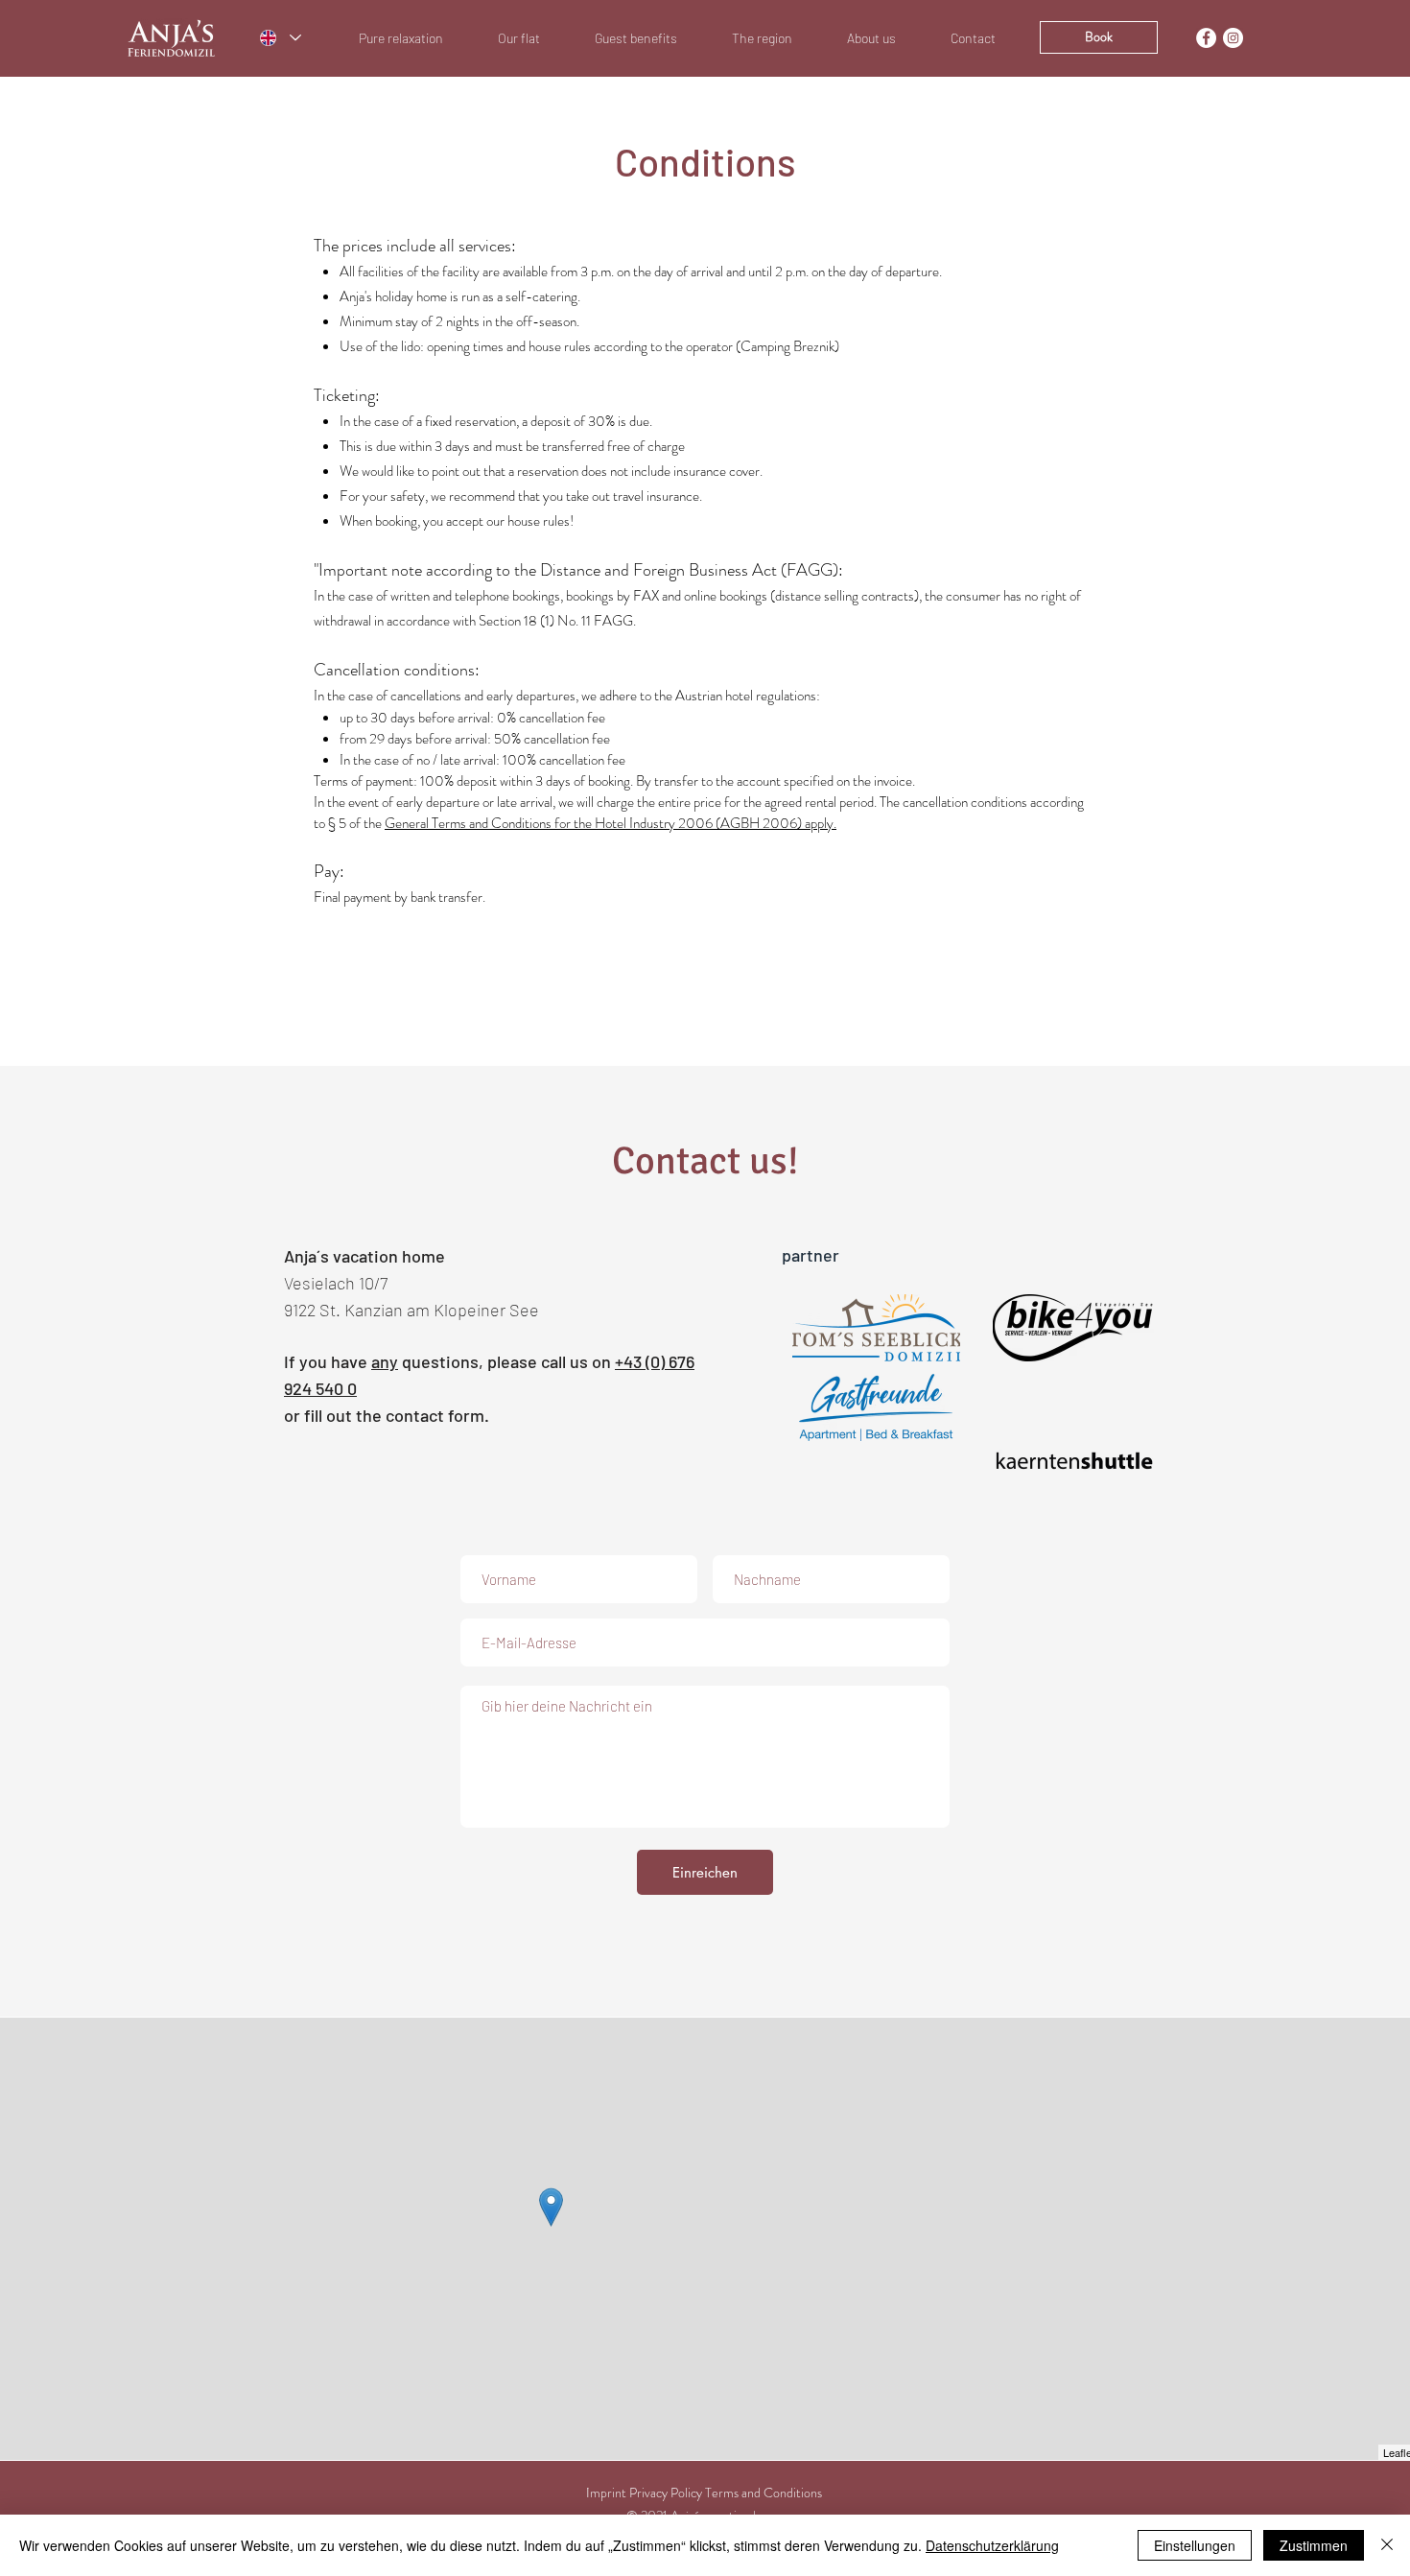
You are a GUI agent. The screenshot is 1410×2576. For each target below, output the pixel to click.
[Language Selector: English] (280, 38)
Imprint (606, 2493)
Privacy (648, 2493)
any (385, 1361)
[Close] (1387, 2545)
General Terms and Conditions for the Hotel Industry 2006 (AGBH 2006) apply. (611, 823)
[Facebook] (1206, 38)
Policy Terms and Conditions (746, 2493)
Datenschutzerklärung (992, 2545)
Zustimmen (1314, 2545)
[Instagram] (1233, 38)
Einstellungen (1195, 2545)
